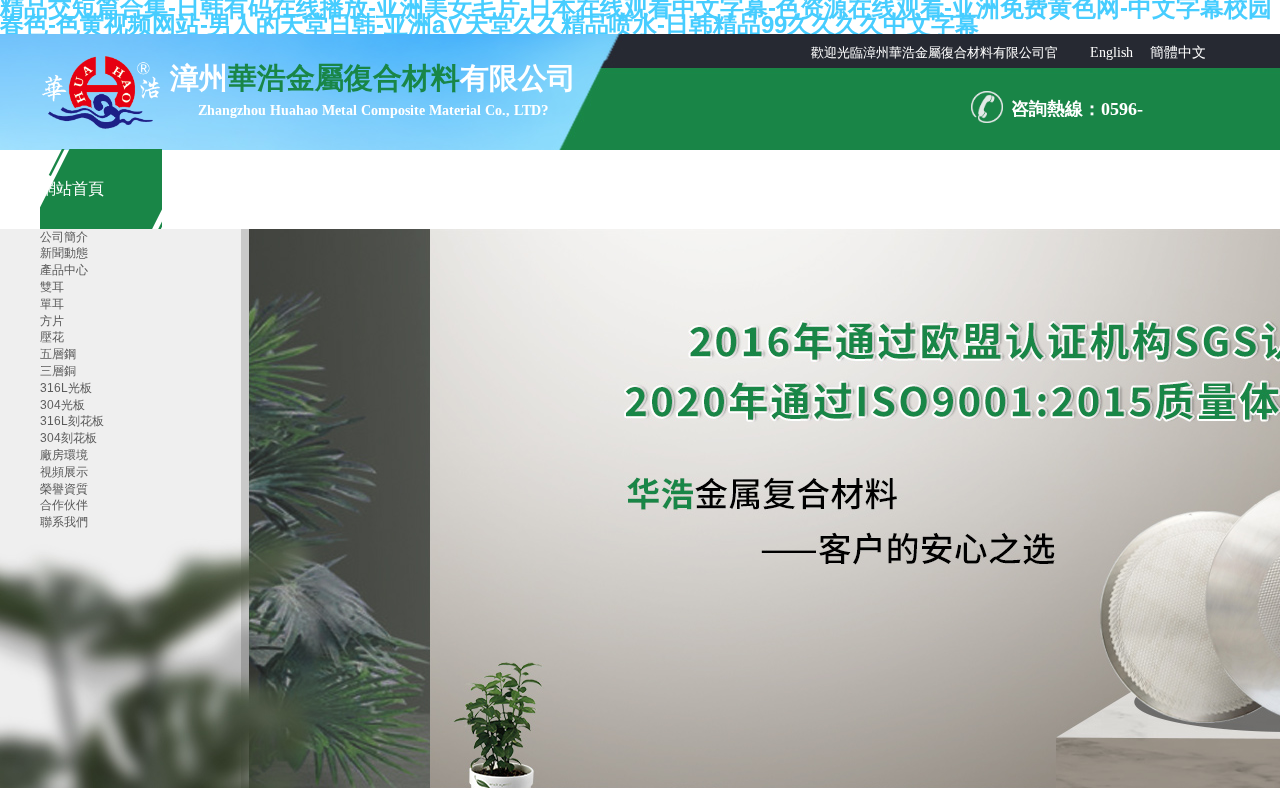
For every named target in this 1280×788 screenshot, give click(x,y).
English (1111, 53)
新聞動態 (64, 253)
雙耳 (52, 287)
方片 (52, 321)
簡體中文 (1178, 53)
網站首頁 (72, 188)
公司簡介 (64, 237)
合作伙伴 (64, 505)
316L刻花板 (72, 421)
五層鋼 (58, 354)
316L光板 (66, 388)
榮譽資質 (64, 489)
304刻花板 (68, 438)
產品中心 (64, 270)
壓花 (52, 337)
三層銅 (58, 371)
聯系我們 (64, 522)
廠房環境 (64, 455)
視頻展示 (64, 472)
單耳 (52, 304)
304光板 (62, 405)
